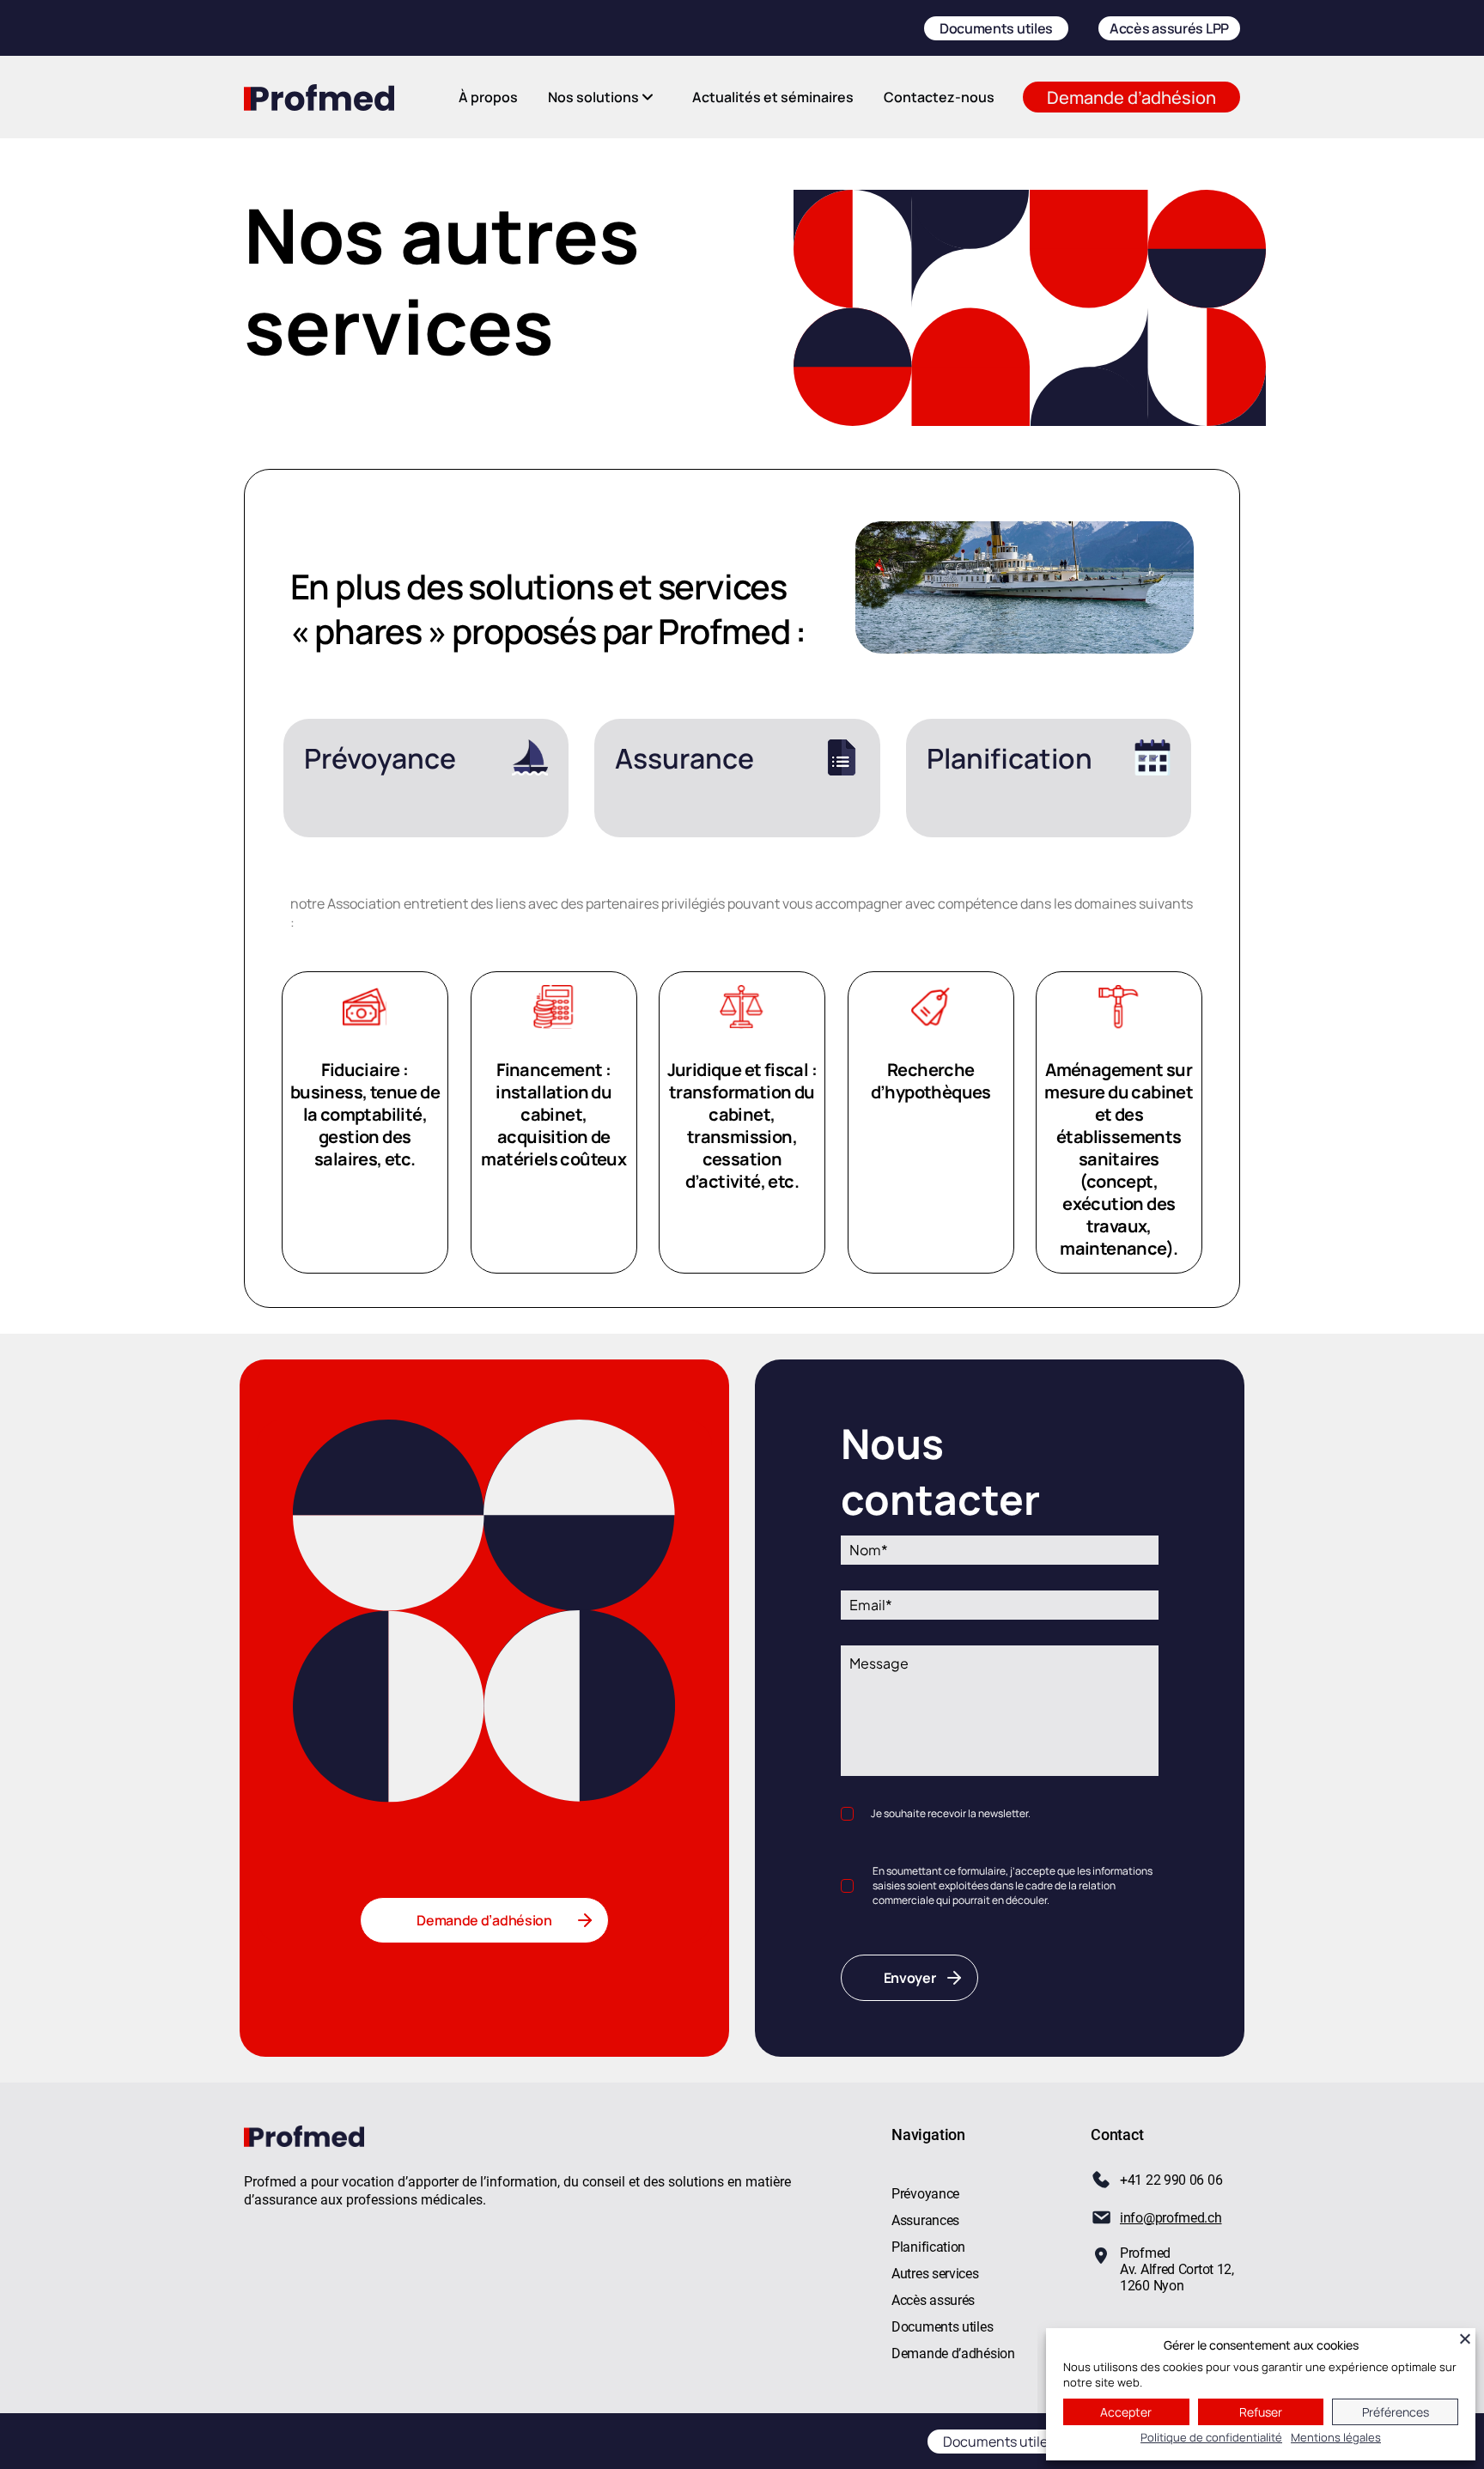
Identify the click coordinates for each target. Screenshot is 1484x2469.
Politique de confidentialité (1211, 2437)
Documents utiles (996, 28)
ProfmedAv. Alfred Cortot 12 (1176, 2261)
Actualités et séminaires (773, 97)
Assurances (925, 2220)
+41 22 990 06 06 (1171, 2180)
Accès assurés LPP (1169, 28)
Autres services (935, 2274)
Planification (1010, 758)
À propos (488, 97)
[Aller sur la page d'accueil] (319, 97)
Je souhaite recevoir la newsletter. (951, 1813)
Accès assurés (933, 2300)
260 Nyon (1156, 2286)
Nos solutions (593, 97)
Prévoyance (380, 758)
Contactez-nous (939, 97)
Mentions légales (1336, 2437)
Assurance (684, 758)
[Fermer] (1465, 2338)
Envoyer (910, 1978)
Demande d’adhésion (1131, 97)
